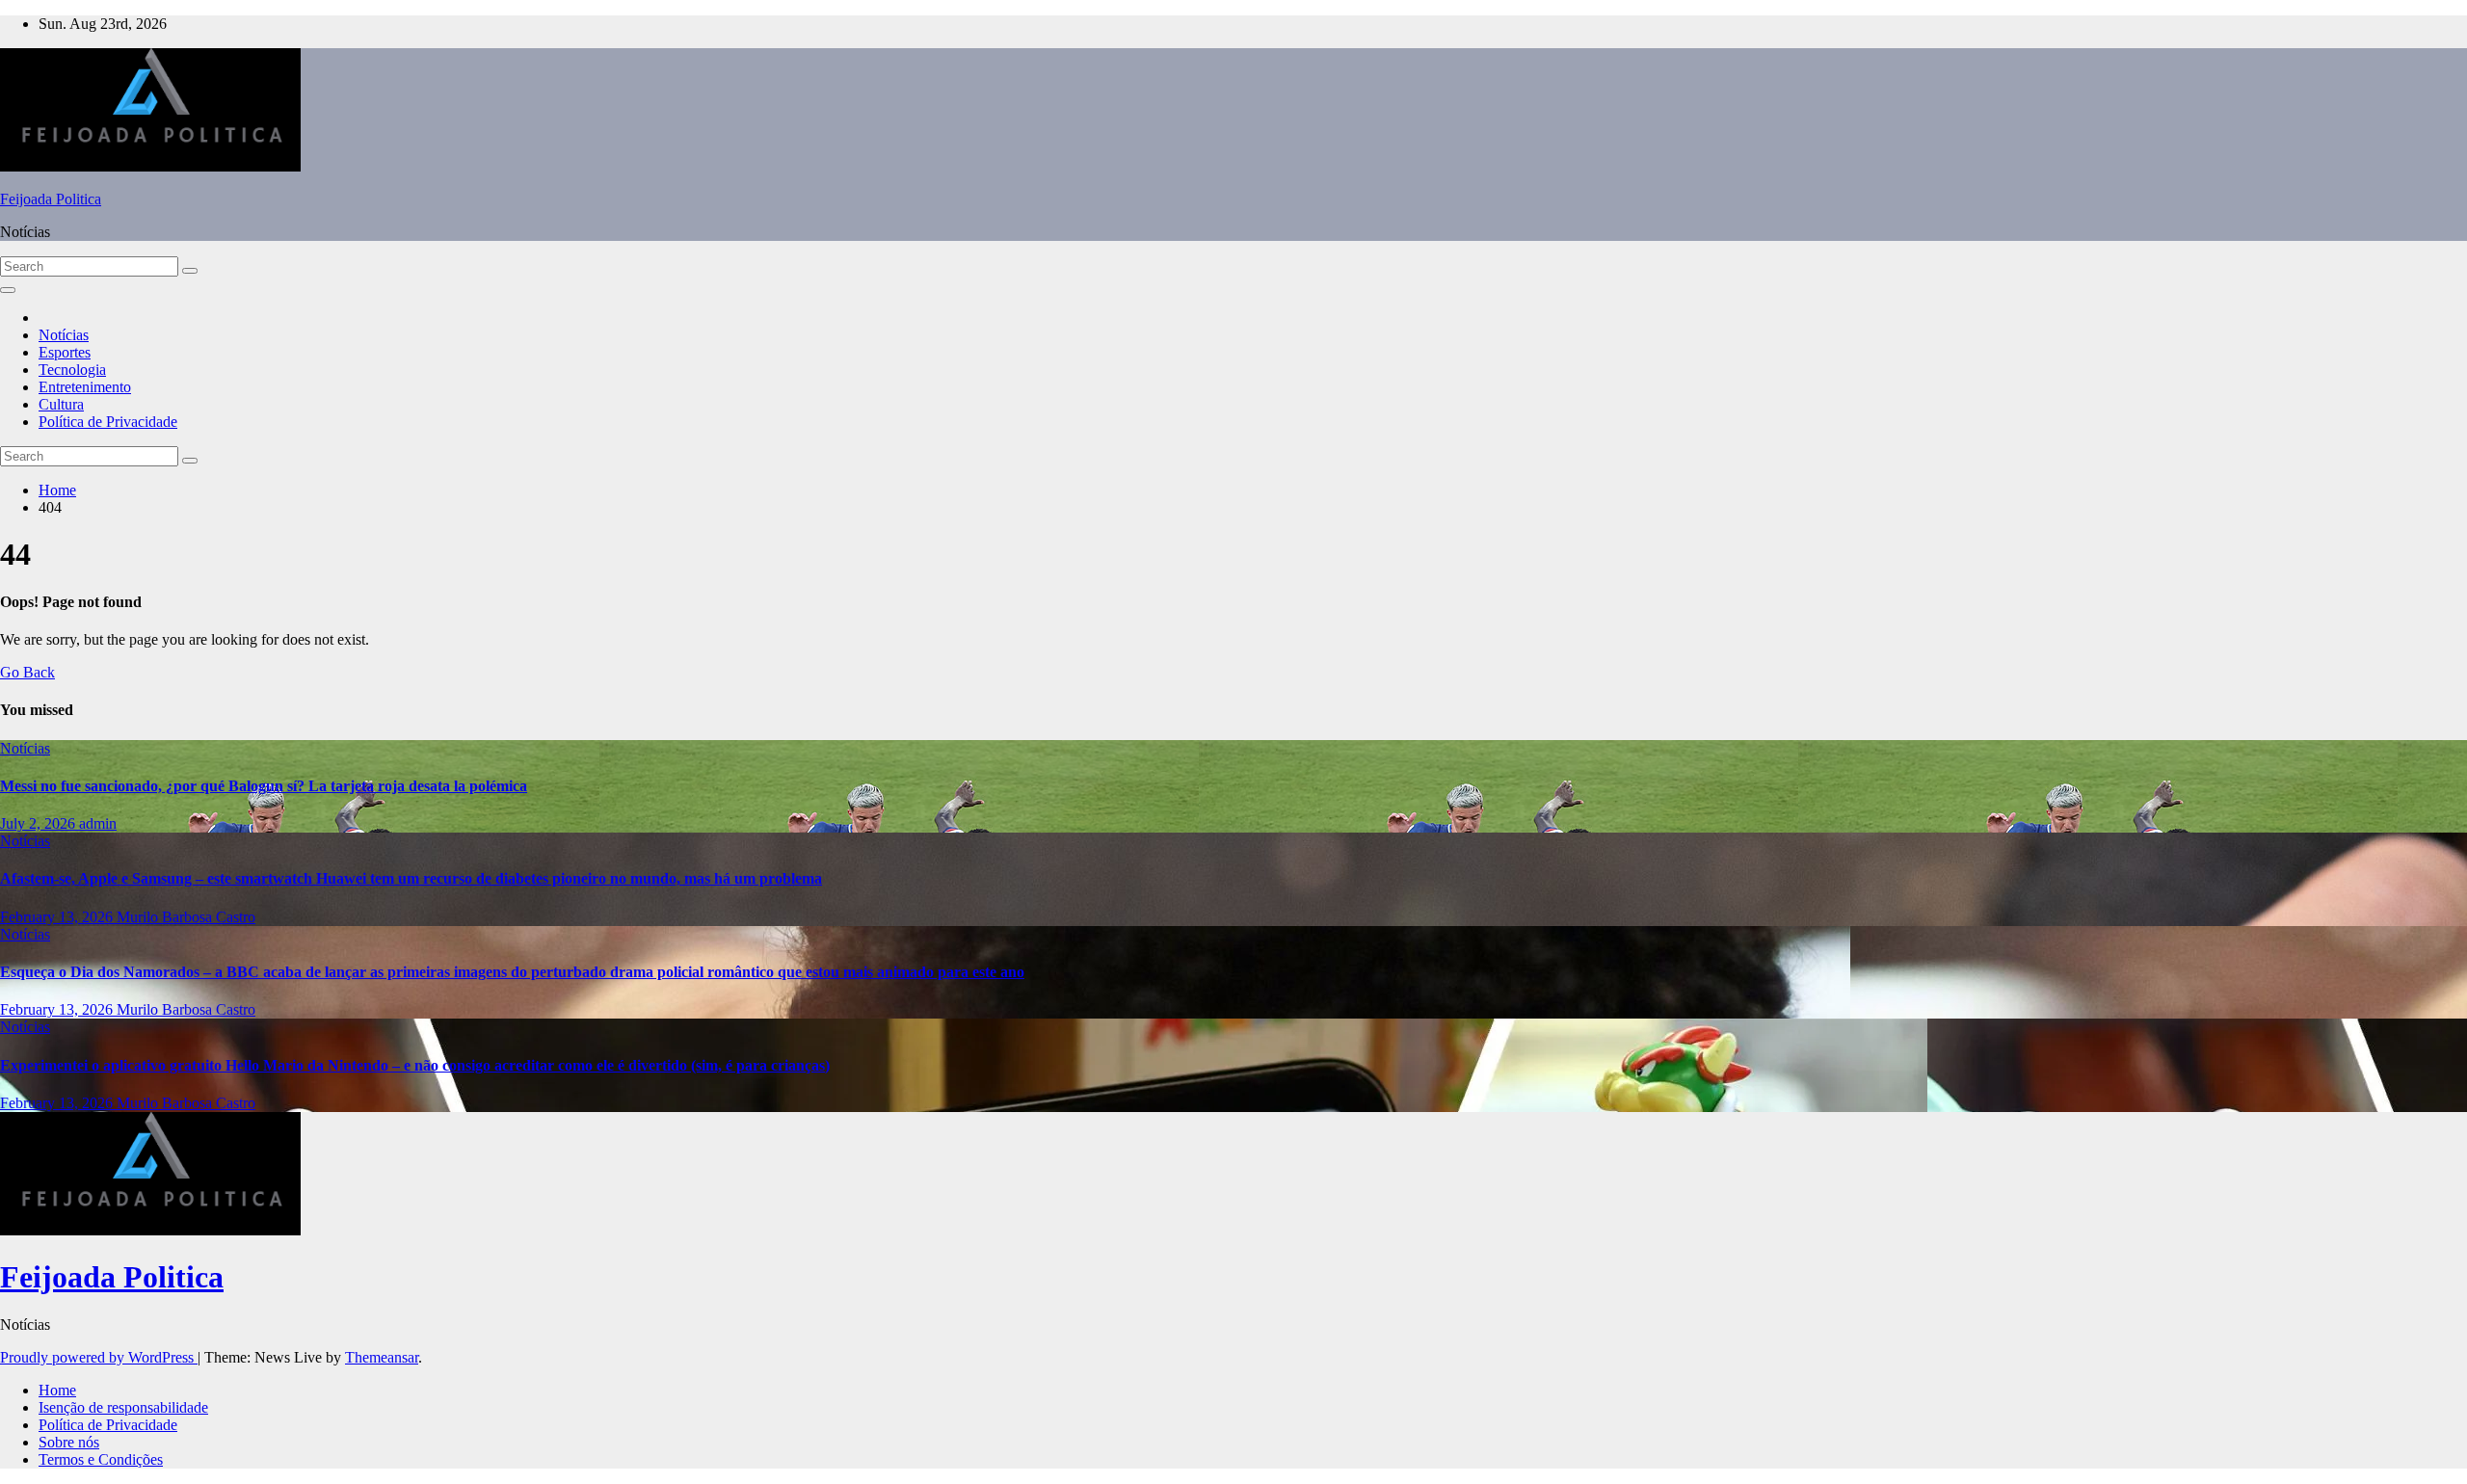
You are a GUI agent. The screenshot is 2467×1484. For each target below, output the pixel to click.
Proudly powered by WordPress (99, 1357)
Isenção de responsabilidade (123, 1407)
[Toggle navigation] (8, 290)
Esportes (65, 352)
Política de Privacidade (108, 422)
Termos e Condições (101, 1459)
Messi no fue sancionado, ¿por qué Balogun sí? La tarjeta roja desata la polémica (264, 786)
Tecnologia (72, 370)
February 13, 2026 (58, 917)
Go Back (27, 672)
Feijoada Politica (51, 199)
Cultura (61, 404)
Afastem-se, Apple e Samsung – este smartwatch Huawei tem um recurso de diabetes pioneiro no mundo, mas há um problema (411, 878)
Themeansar (382, 1357)
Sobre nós (69, 1442)
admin (98, 823)
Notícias (64, 335)
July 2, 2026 (40, 823)
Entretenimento (85, 387)
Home (57, 490)
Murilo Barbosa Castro (186, 917)
